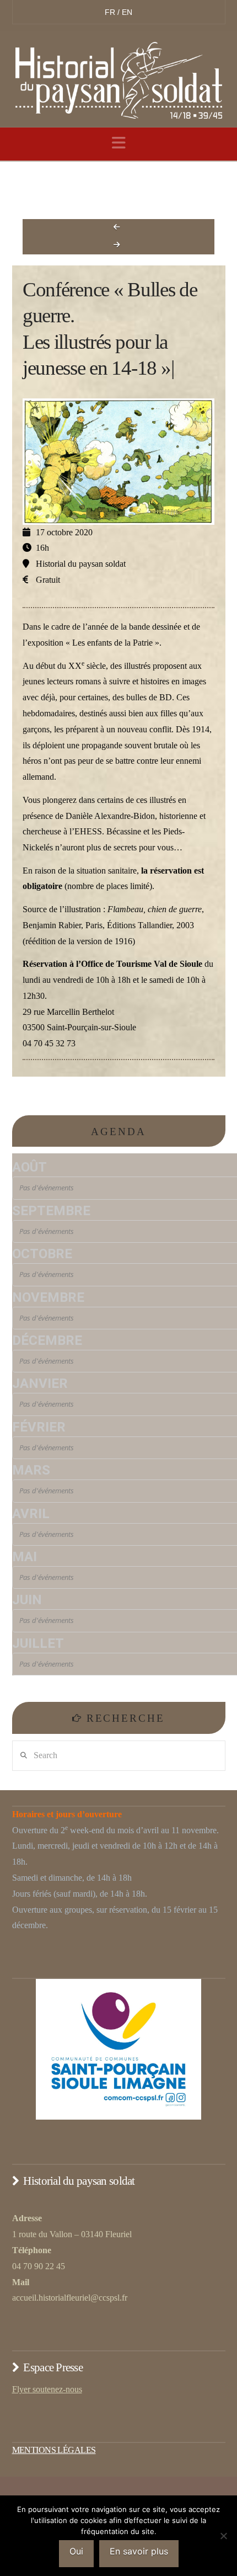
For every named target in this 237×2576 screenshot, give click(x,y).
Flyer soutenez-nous (47, 2389)
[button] (119, 143)
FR (111, 12)
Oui (76, 2551)
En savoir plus (139, 2551)
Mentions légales (54, 2450)
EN (127, 12)
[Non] (223, 2536)
